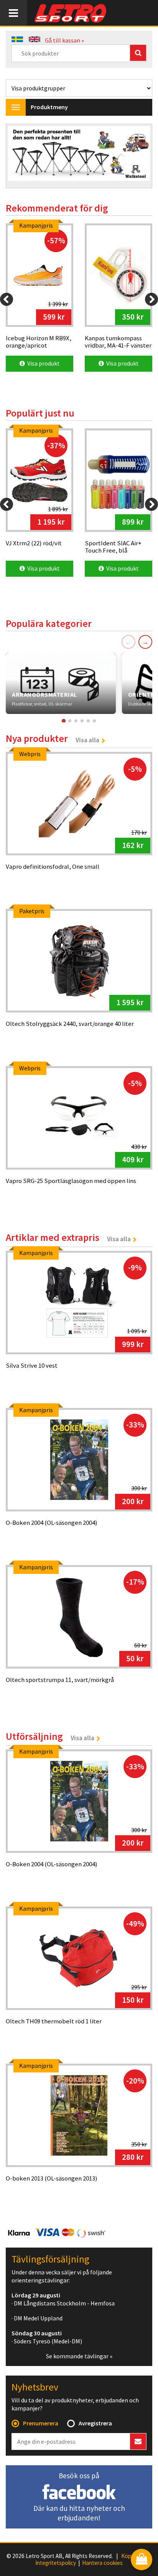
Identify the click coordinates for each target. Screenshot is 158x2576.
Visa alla (87, 740)
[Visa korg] (142, 2560)
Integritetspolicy (56, 2563)
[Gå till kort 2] (70, 721)
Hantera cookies (102, 2563)
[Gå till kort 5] (88, 721)
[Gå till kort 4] (82, 721)
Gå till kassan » (64, 40)
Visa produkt (42, 363)
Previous (20, 157)
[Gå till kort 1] (64, 721)
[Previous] (7, 299)
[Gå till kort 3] (76, 721)
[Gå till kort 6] (94, 721)
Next (138, 157)
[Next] (151, 299)
